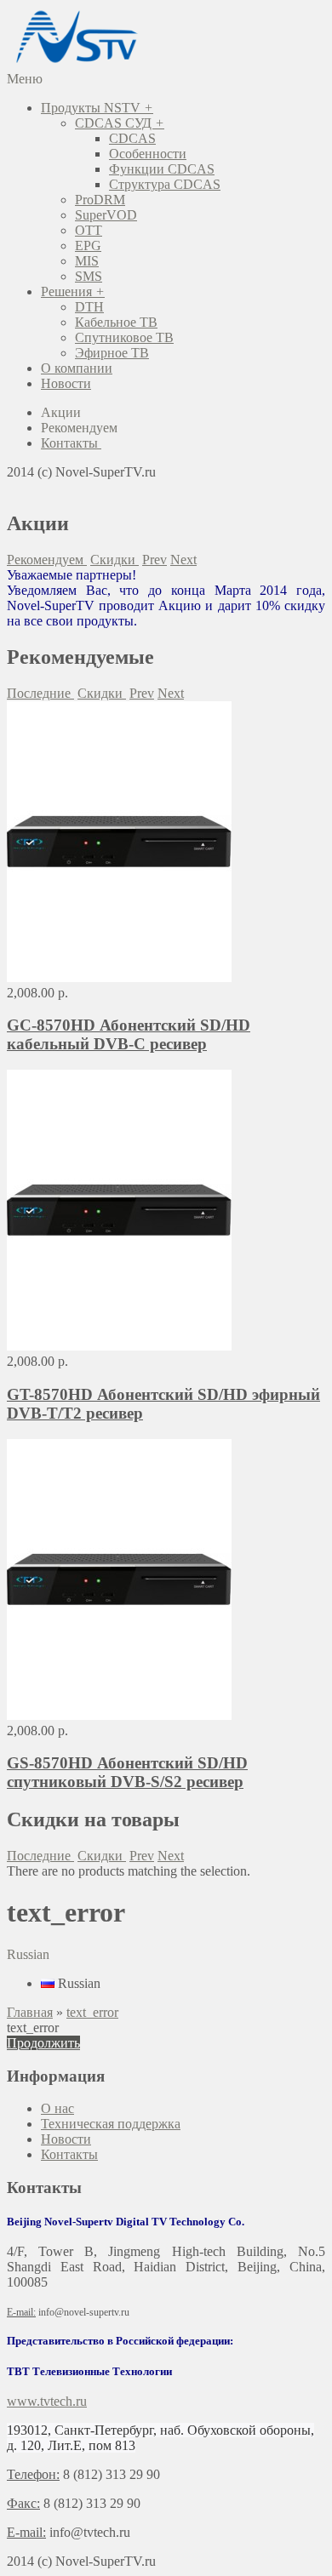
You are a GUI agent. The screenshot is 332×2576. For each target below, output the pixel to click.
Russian (77, 1983)
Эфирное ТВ (112, 353)
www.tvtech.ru (47, 2401)
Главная (30, 2012)
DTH (89, 307)
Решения (73, 291)
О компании (77, 368)
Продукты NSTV (97, 108)
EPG (88, 246)
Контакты (69, 2154)
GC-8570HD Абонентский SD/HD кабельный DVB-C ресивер (129, 1034)
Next (183, 560)
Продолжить (43, 2043)
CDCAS (132, 138)
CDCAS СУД (120, 123)
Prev (155, 560)
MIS (87, 261)
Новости (66, 383)
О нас (57, 2108)
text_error (92, 2012)
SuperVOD (106, 215)
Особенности (148, 154)
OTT (89, 230)
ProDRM (100, 200)
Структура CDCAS (165, 184)
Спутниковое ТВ (124, 337)
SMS (89, 276)
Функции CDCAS (162, 169)
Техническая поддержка (111, 2124)
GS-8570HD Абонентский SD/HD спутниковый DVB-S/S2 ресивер (127, 1772)
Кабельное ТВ (116, 322)
